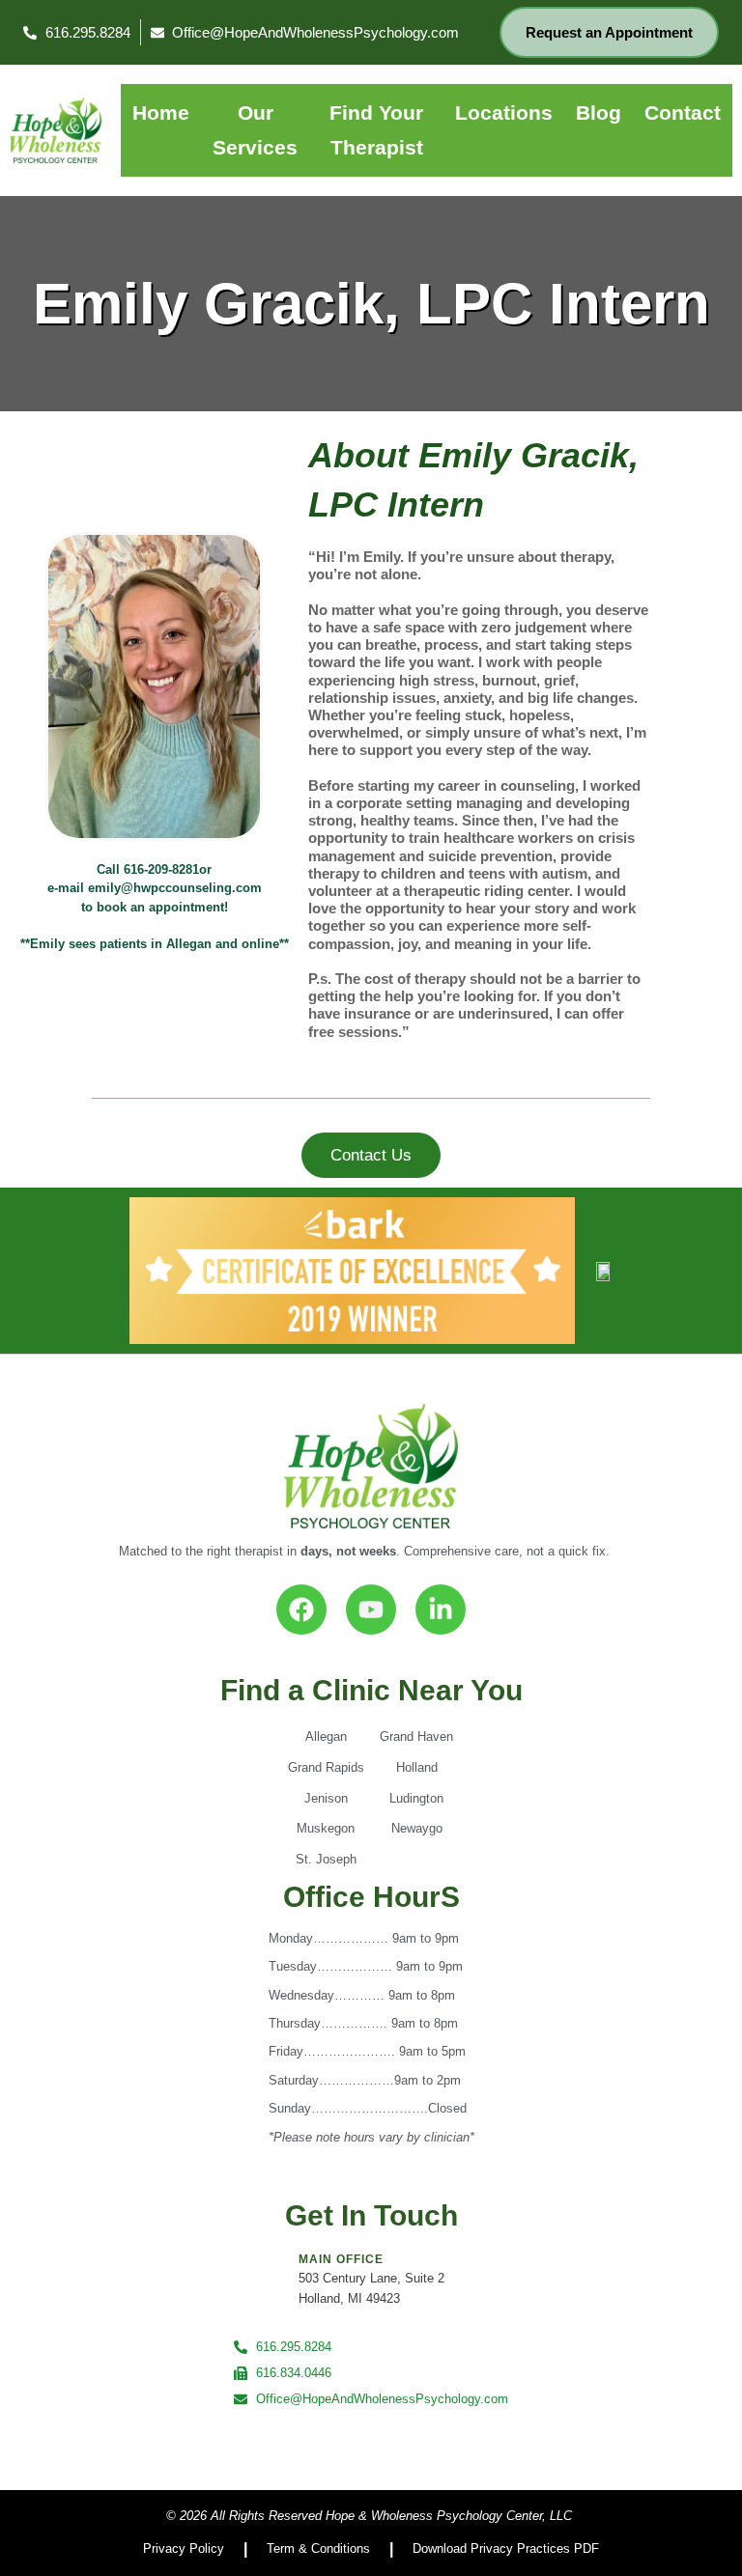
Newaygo (417, 1828)
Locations (504, 112)
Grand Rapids (326, 1767)
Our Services (255, 130)
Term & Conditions (318, 2548)
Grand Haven (416, 1736)
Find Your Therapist (376, 130)
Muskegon (326, 1828)
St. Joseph (326, 1859)
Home (161, 112)
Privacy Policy (184, 2548)
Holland (417, 1767)
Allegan (326, 1736)
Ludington (416, 1798)
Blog (599, 112)
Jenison (326, 1798)
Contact (683, 112)
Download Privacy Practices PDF (506, 2548)
